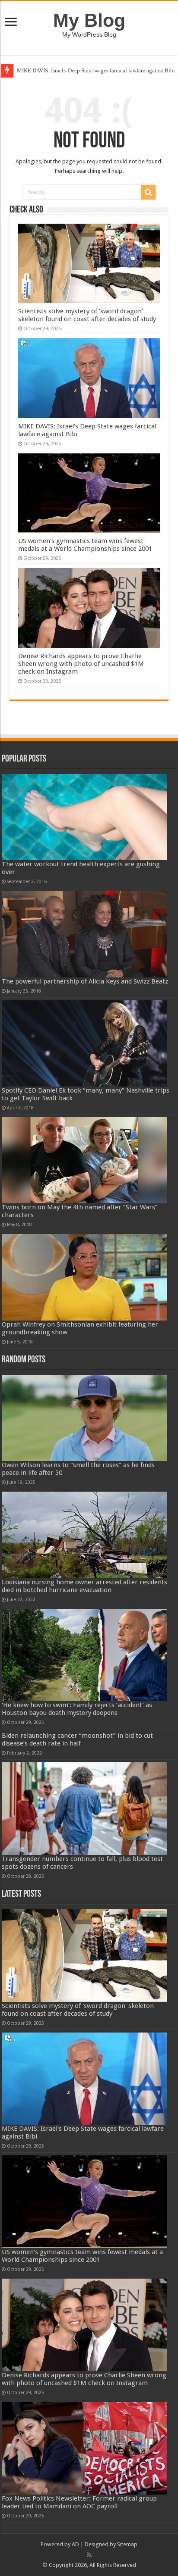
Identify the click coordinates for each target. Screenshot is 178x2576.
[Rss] (89, 2555)
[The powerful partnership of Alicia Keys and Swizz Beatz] (84, 934)
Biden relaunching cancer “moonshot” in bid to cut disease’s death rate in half (77, 1739)
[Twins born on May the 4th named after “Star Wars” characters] (84, 1160)
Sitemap (127, 2544)
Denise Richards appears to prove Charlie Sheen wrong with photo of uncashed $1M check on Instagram (81, 664)
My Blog (89, 20)
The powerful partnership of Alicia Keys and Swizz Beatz (85, 981)
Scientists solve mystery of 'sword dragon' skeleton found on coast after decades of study (87, 315)
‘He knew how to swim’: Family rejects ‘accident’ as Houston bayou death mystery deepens (77, 1709)
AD (75, 2544)
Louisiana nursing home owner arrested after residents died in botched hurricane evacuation (84, 1586)
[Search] (148, 192)
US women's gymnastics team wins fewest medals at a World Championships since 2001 (85, 545)
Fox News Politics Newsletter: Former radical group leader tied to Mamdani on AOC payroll (79, 2502)
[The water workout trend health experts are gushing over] (84, 817)
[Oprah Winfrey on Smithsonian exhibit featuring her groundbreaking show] (84, 1277)
